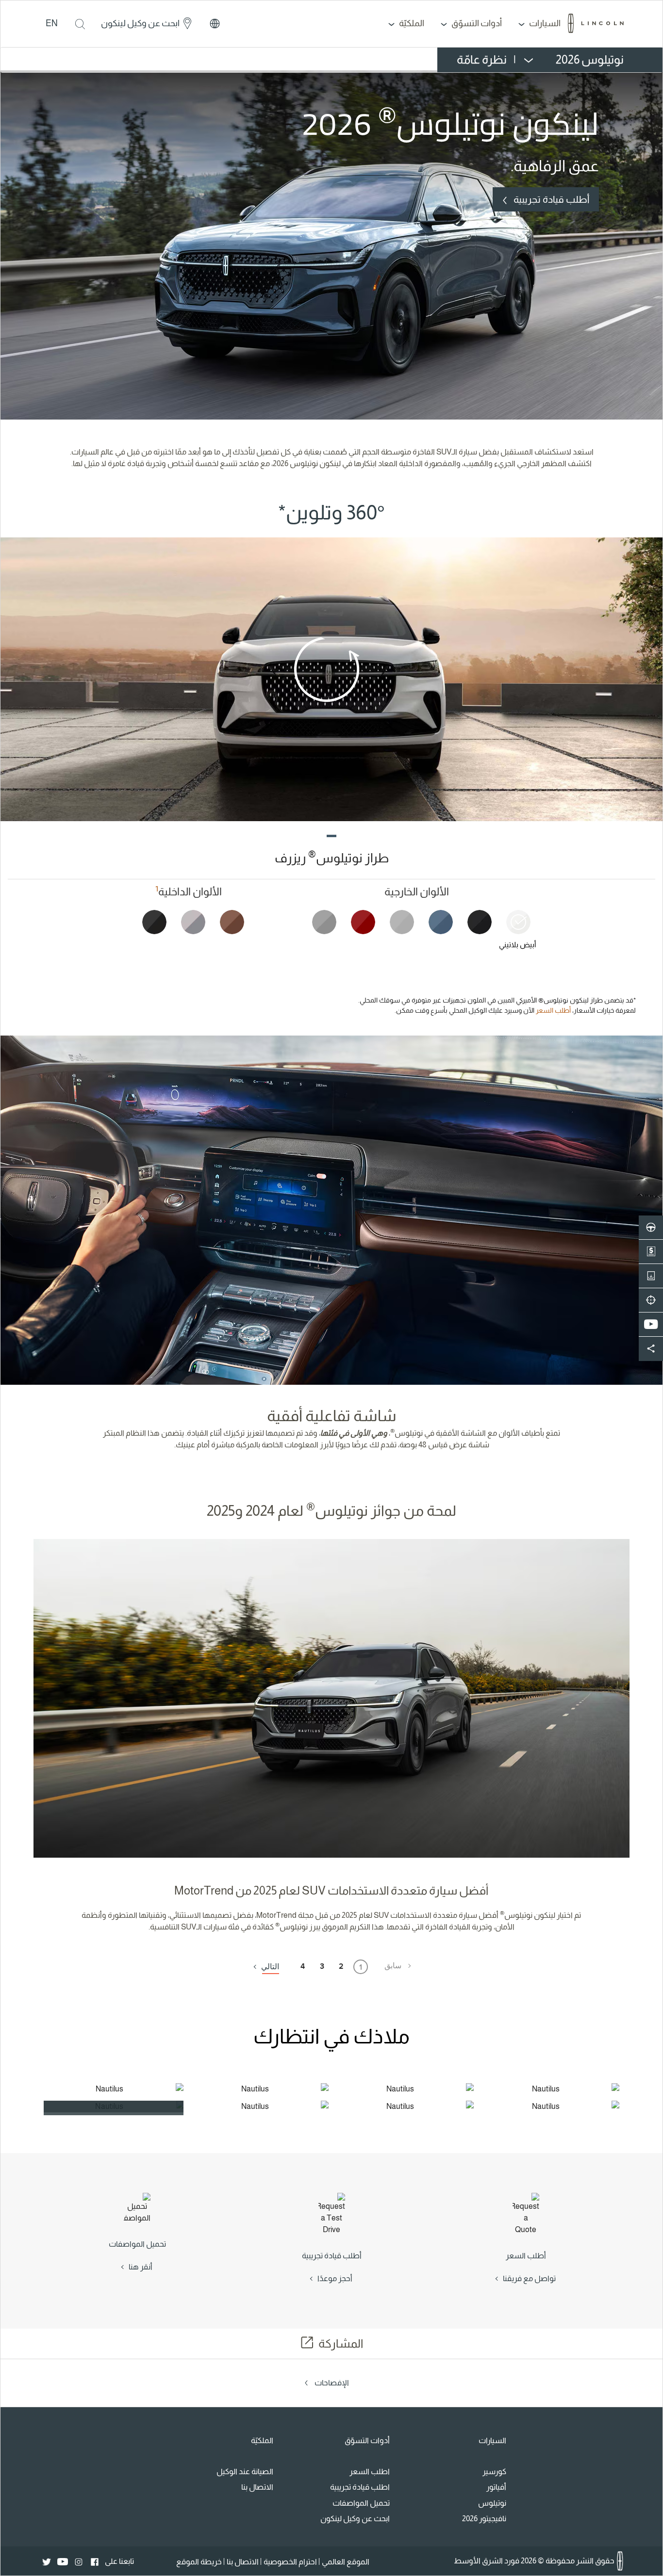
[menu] (535, 60)
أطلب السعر (553, 1010)
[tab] (514, 936)
